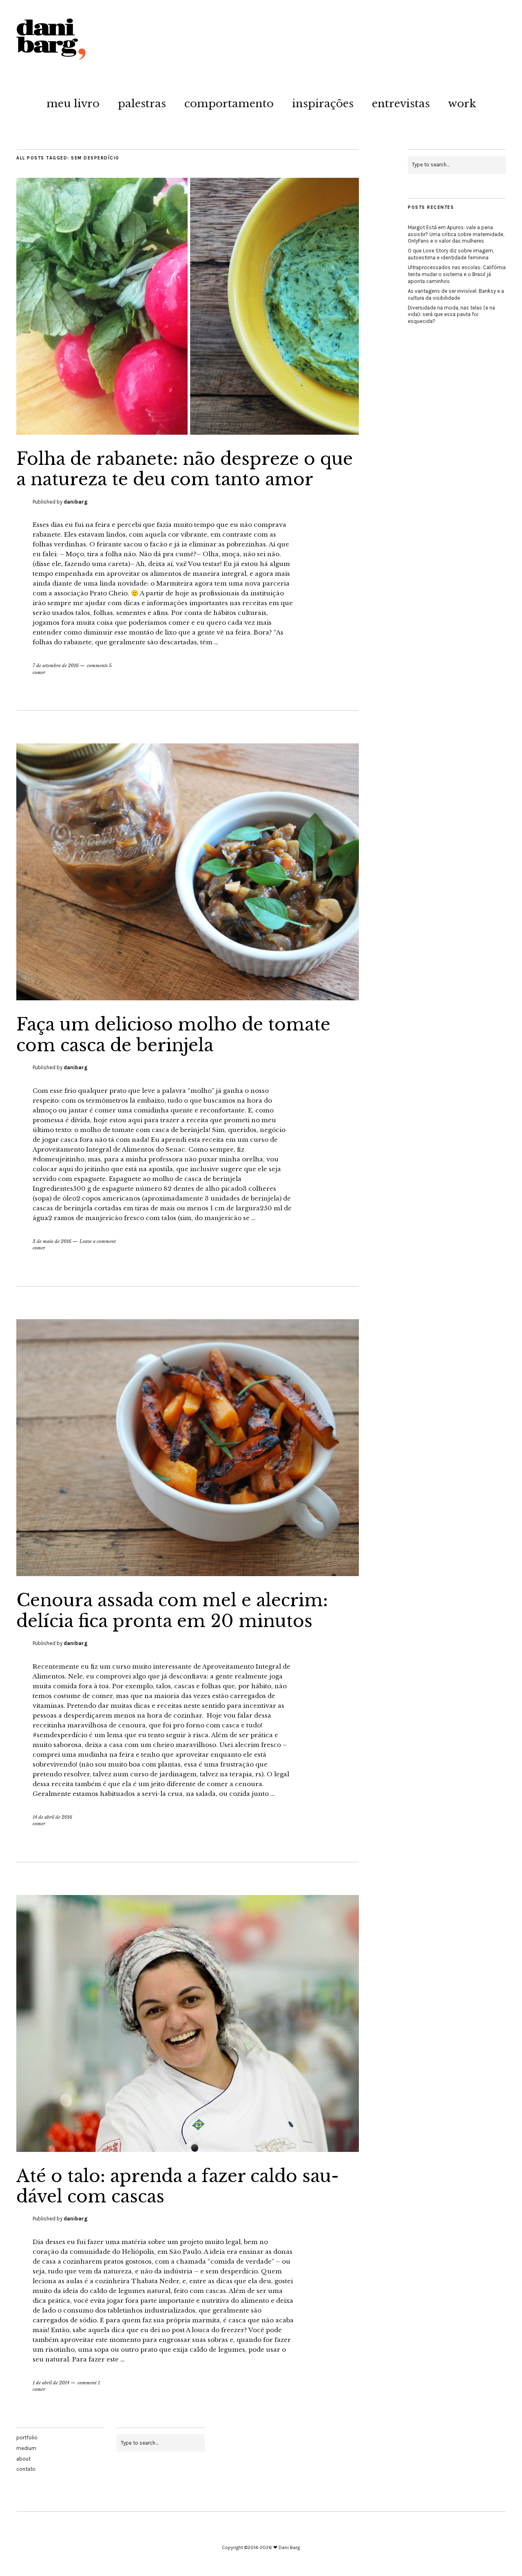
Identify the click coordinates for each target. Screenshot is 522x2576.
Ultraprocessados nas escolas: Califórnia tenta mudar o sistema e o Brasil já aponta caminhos (457, 274)
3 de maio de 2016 (52, 1241)
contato (26, 2469)
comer (39, 672)
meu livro (73, 104)
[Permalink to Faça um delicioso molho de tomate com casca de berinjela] (188, 998)
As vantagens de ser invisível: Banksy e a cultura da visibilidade (456, 294)
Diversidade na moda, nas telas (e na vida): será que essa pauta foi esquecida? (451, 315)
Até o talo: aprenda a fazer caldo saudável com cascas (178, 2186)
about (23, 2459)
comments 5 (99, 666)
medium (26, 2448)
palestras (142, 104)
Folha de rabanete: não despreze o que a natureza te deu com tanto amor (185, 469)
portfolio (27, 2438)
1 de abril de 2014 (51, 2383)
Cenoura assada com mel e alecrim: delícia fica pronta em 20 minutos (172, 1610)
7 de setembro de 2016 (56, 666)
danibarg (76, 502)
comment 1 (89, 2383)
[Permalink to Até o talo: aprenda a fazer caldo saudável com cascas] (188, 2149)
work (462, 104)
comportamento (229, 104)
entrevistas (401, 104)
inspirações (323, 104)
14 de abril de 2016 (52, 1817)
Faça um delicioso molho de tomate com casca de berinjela (173, 1035)
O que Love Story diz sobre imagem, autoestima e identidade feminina (451, 254)
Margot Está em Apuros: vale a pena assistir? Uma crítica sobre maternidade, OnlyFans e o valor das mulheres (456, 234)
